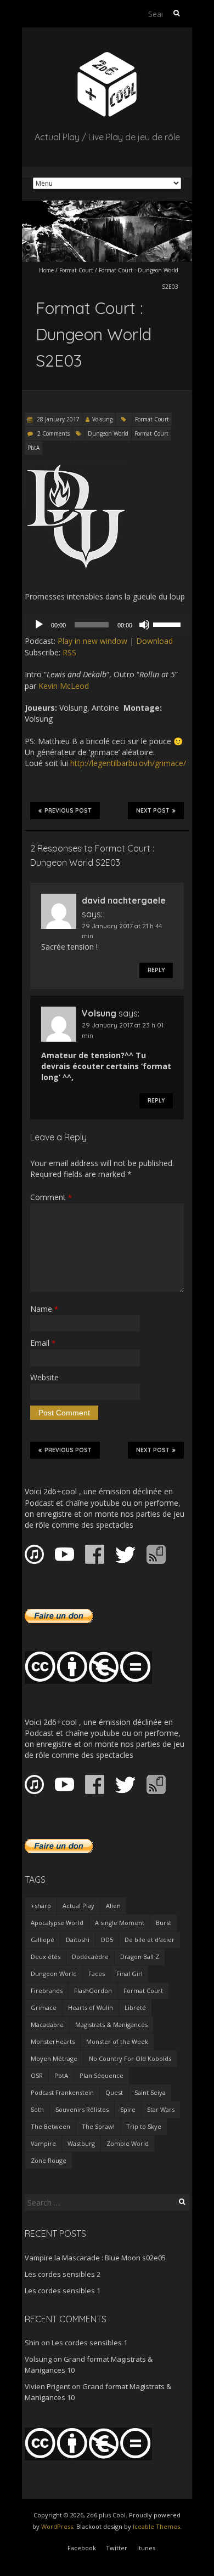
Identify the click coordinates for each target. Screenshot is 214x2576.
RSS (69, 652)
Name (44, 1309)
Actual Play (78, 1906)
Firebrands (47, 1990)
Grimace (44, 2007)
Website (44, 1377)
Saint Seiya (150, 2092)
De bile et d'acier (150, 1940)
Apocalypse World (57, 1923)
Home (46, 270)
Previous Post (68, 811)
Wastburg (81, 2143)
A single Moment (120, 1923)
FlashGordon (93, 1990)
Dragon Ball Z (140, 1957)
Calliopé (43, 1940)
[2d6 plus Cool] (107, 55)
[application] (107, 625)
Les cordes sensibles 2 (63, 2274)
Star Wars (161, 2109)
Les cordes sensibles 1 (63, 2291)
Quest (114, 2092)
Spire (128, 2109)
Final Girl (129, 1974)
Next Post (153, 811)
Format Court (76, 270)
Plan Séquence (102, 2075)
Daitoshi (78, 1940)
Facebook (82, 2548)
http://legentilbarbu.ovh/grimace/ (128, 763)
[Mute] (144, 625)
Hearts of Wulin (91, 2007)
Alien (113, 1906)
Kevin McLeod (64, 686)
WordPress (57, 2526)
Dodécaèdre (90, 1957)
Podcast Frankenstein (62, 2092)
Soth (37, 2109)
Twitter (117, 2548)
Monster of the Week (117, 2041)
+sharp (41, 1906)
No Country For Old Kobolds (130, 2058)
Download (154, 641)
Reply (156, 970)
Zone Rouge (49, 2160)
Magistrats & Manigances (111, 2024)
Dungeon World (108, 433)
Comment (51, 1197)
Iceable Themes (156, 2526)
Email (43, 1343)
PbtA (33, 448)
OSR (37, 2075)
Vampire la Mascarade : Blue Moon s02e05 (95, 2258)
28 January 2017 (57, 419)
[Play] (39, 625)
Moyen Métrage (54, 2058)
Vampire (43, 2143)
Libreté (135, 2007)
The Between (50, 2126)
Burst (164, 1923)
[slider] (168, 624)
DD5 (107, 1940)
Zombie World (128, 2143)
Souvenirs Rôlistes (82, 2109)
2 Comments (54, 433)
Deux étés (46, 1957)
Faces (97, 1974)
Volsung (102, 419)
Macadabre (47, 2024)
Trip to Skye (144, 2126)
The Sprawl (98, 2126)
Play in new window (92, 641)
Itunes (146, 2548)
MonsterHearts (53, 2041)
